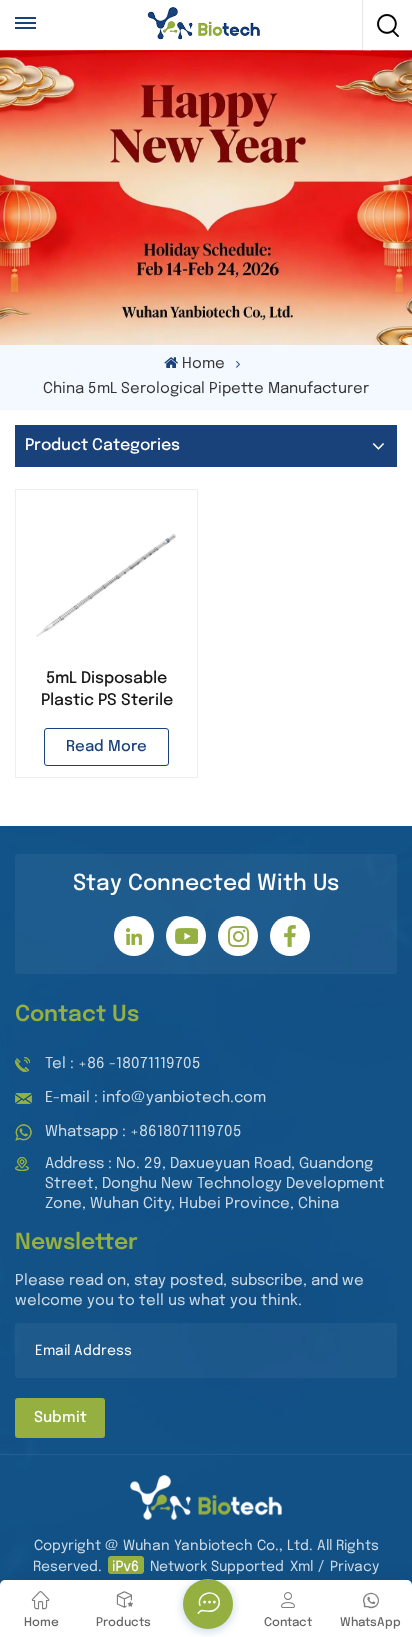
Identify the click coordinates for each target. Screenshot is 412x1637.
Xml (301, 1567)
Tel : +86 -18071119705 (123, 1064)
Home (203, 364)
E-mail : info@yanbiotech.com (155, 1098)
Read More (106, 747)
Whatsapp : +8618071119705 (143, 1132)
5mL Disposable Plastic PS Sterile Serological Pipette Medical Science (106, 691)
